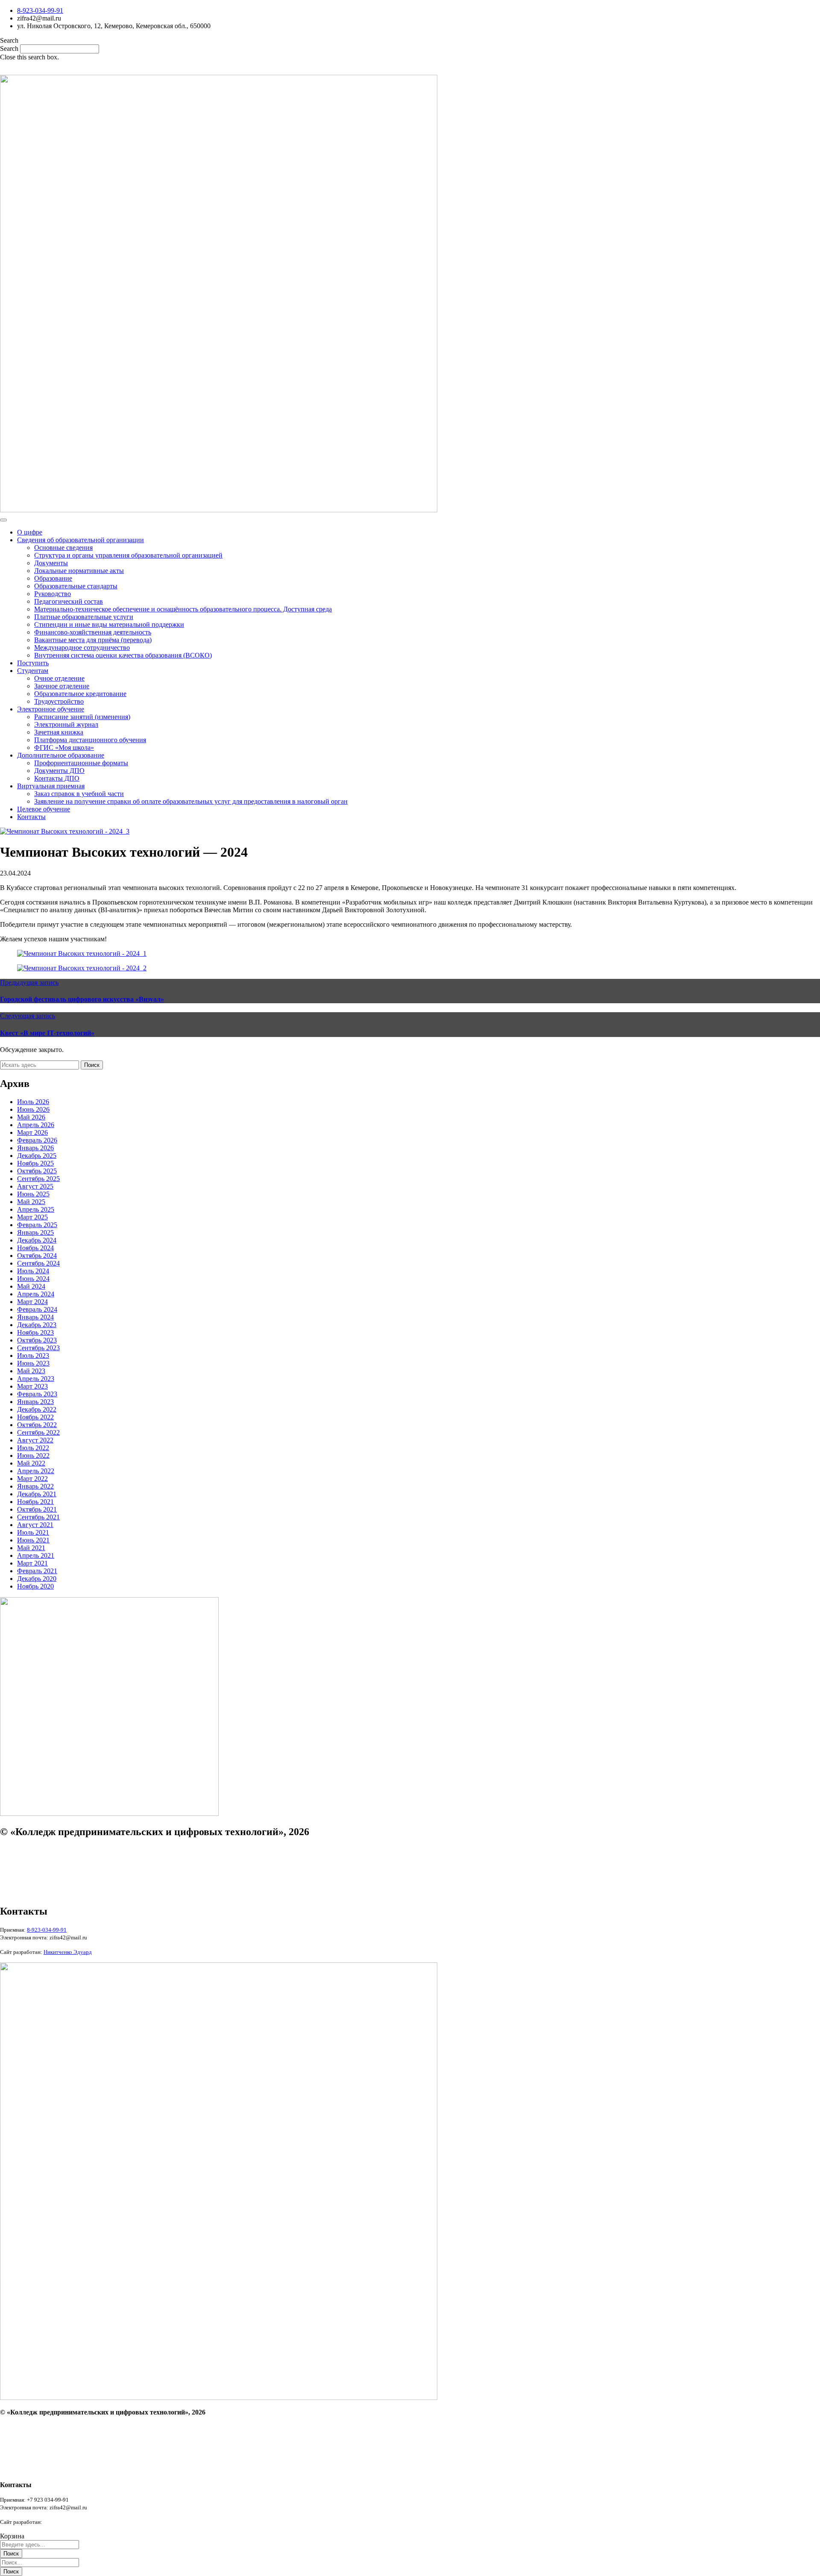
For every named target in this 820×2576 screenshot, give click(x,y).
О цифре (30, 532)
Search (9, 48)
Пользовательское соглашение (36, 1850)
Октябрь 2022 (37, 1425)
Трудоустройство (59, 701)
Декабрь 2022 (37, 1409)
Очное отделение (59, 678)
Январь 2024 (35, 1317)
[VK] (411, 68)
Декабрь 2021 (37, 1494)
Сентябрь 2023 (38, 1348)
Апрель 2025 (36, 1209)
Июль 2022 (33, 1448)
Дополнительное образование (61, 755)
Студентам (33, 671)
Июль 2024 (33, 1271)
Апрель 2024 (36, 1294)
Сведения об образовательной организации (81, 540)
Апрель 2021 (36, 1555)
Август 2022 (35, 1440)
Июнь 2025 (33, 1194)
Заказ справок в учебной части (79, 794)
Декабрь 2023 (37, 1325)
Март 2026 (32, 1132)
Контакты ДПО (57, 778)
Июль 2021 (33, 1532)
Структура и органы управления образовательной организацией (128, 555)
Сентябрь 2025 (38, 1179)
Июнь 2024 (33, 1279)
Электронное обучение (51, 709)
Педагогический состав (69, 601)
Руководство (53, 594)
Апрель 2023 (36, 1379)
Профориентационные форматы (81, 763)
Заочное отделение (62, 686)
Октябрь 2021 (37, 1509)
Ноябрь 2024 (35, 1248)
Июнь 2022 (33, 1455)
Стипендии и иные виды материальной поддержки (109, 624)
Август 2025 (35, 1186)
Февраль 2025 (37, 1225)
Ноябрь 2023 (35, 1332)
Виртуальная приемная (51, 786)
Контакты (31, 817)
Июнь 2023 (33, 1363)
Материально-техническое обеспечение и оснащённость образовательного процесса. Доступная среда (183, 609)
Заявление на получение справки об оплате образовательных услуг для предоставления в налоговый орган (191, 801)
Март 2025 (32, 1217)
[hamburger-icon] (3, 520)
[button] (410, 41)
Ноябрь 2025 (35, 1163)
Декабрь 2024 (37, 1240)
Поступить (33, 663)
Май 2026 (31, 1117)
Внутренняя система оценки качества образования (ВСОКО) (123, 655)
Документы (51, 563)
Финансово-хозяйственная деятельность (93, 632)
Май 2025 (31, 1202)
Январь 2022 (35, 1486)
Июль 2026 (33, 1102)
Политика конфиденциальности (38, 1865)
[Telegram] (432, 68)
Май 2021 (31, 1548)
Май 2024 (31, 1286)
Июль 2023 (33, 1356)
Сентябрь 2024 (38, 1263)
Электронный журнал (66, 724)
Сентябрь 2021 (38, 1517)
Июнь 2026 (33, 1109)
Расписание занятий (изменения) (82, 717)
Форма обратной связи (27, 1894)
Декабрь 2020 (37, 1579)
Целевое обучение (44, 809)
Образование (53, 578)
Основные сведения (63, 548)
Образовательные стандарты (76, 586)
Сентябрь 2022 (38, 1432)
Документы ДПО (59, 771)
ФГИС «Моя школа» (64, 748)
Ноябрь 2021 (35, 1502)
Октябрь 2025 (37, 1171)
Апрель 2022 (36, 1471)
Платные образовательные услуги (84, 617)
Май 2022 (31, 1463)
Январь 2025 (35, 1232)
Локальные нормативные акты (79, 571)
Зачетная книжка (59, 732)
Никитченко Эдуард (68, 2522)
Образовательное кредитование (80, 694)
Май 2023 (31, 1371)
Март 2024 (32, 1302)
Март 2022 (32, 1479)
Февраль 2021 (37, 1571)
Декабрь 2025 (37, 1156)
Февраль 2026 (37, 1140)
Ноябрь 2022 (35, 1417)
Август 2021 (35, 1525)
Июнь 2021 (33, 1540)
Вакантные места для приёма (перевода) (93, 640)
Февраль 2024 (37, 1309)
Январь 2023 (35, 1402)
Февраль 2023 (37, 1394)
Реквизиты (13, 1879)
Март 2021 (32, 1563)
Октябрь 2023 (37, 1340)
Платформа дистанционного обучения (90, 740)
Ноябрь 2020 (35, 1586)
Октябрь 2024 (37, 1256)
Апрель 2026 (36, 1125)
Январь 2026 (35, 1148)
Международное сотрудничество (82, 648)
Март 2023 (32, 1386)
